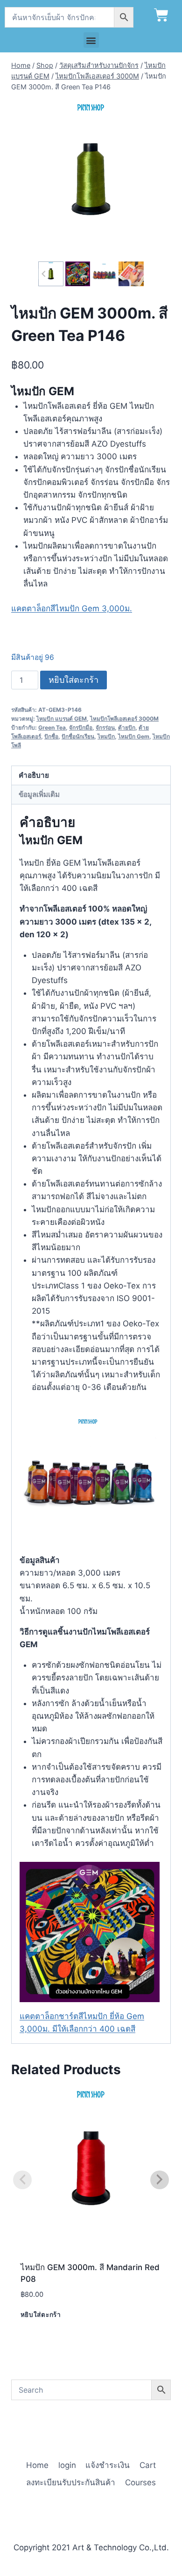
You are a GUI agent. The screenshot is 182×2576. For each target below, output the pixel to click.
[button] (91, 40)
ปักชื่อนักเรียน (78, 736)
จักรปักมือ (81, 727)
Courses (140, 2482)
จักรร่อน (105, 727)
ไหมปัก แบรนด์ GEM (62, 719)
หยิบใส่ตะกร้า (73, 680)
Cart (148, 2465)
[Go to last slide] (44, 274)
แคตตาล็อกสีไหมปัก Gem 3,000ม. (72, 608)
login (67, 2465)
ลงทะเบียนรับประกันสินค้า (71, 2482)
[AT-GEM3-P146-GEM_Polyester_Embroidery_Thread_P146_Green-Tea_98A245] (91, 179)
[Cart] (161, 15)
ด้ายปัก (127, 727)
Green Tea (52, 727)
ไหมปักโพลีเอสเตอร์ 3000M (124, 719)
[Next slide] (138, 274)
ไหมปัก (106, 736)
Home (37, 2465)
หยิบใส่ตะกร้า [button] (41, 2315)
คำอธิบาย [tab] (34, 775)
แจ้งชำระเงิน (108, 2465)
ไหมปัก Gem (134, 736)
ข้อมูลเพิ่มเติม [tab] (39, 794)
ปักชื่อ (51, 736)
